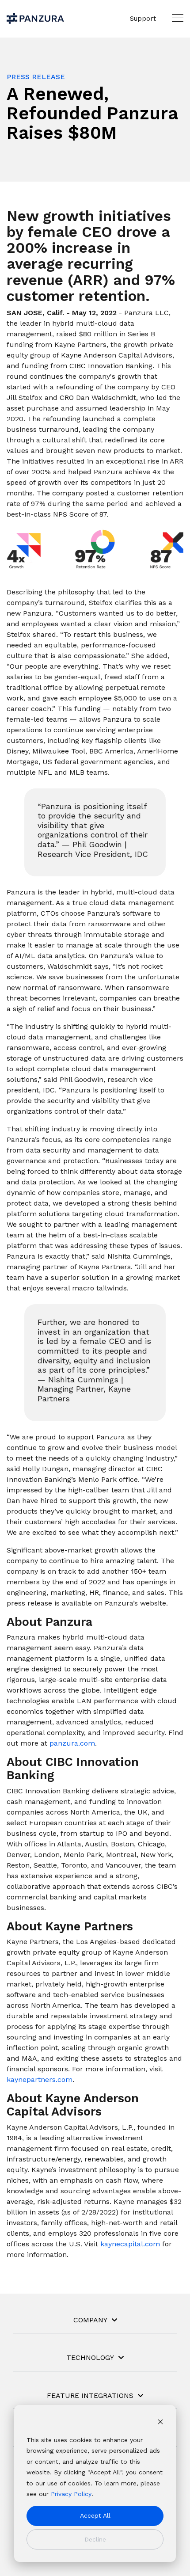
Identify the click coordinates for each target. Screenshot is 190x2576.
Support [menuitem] (143, 19)
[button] (178, 18)
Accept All (95, 2515)
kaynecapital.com (130, 2244)
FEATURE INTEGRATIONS (90, 2395)
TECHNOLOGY (90, 2357)
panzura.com (72, 1743)
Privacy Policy (71, 2494)
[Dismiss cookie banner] (160, 2423)
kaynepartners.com (40, 2079)
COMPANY (90, 2320)
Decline (95, 2539)
